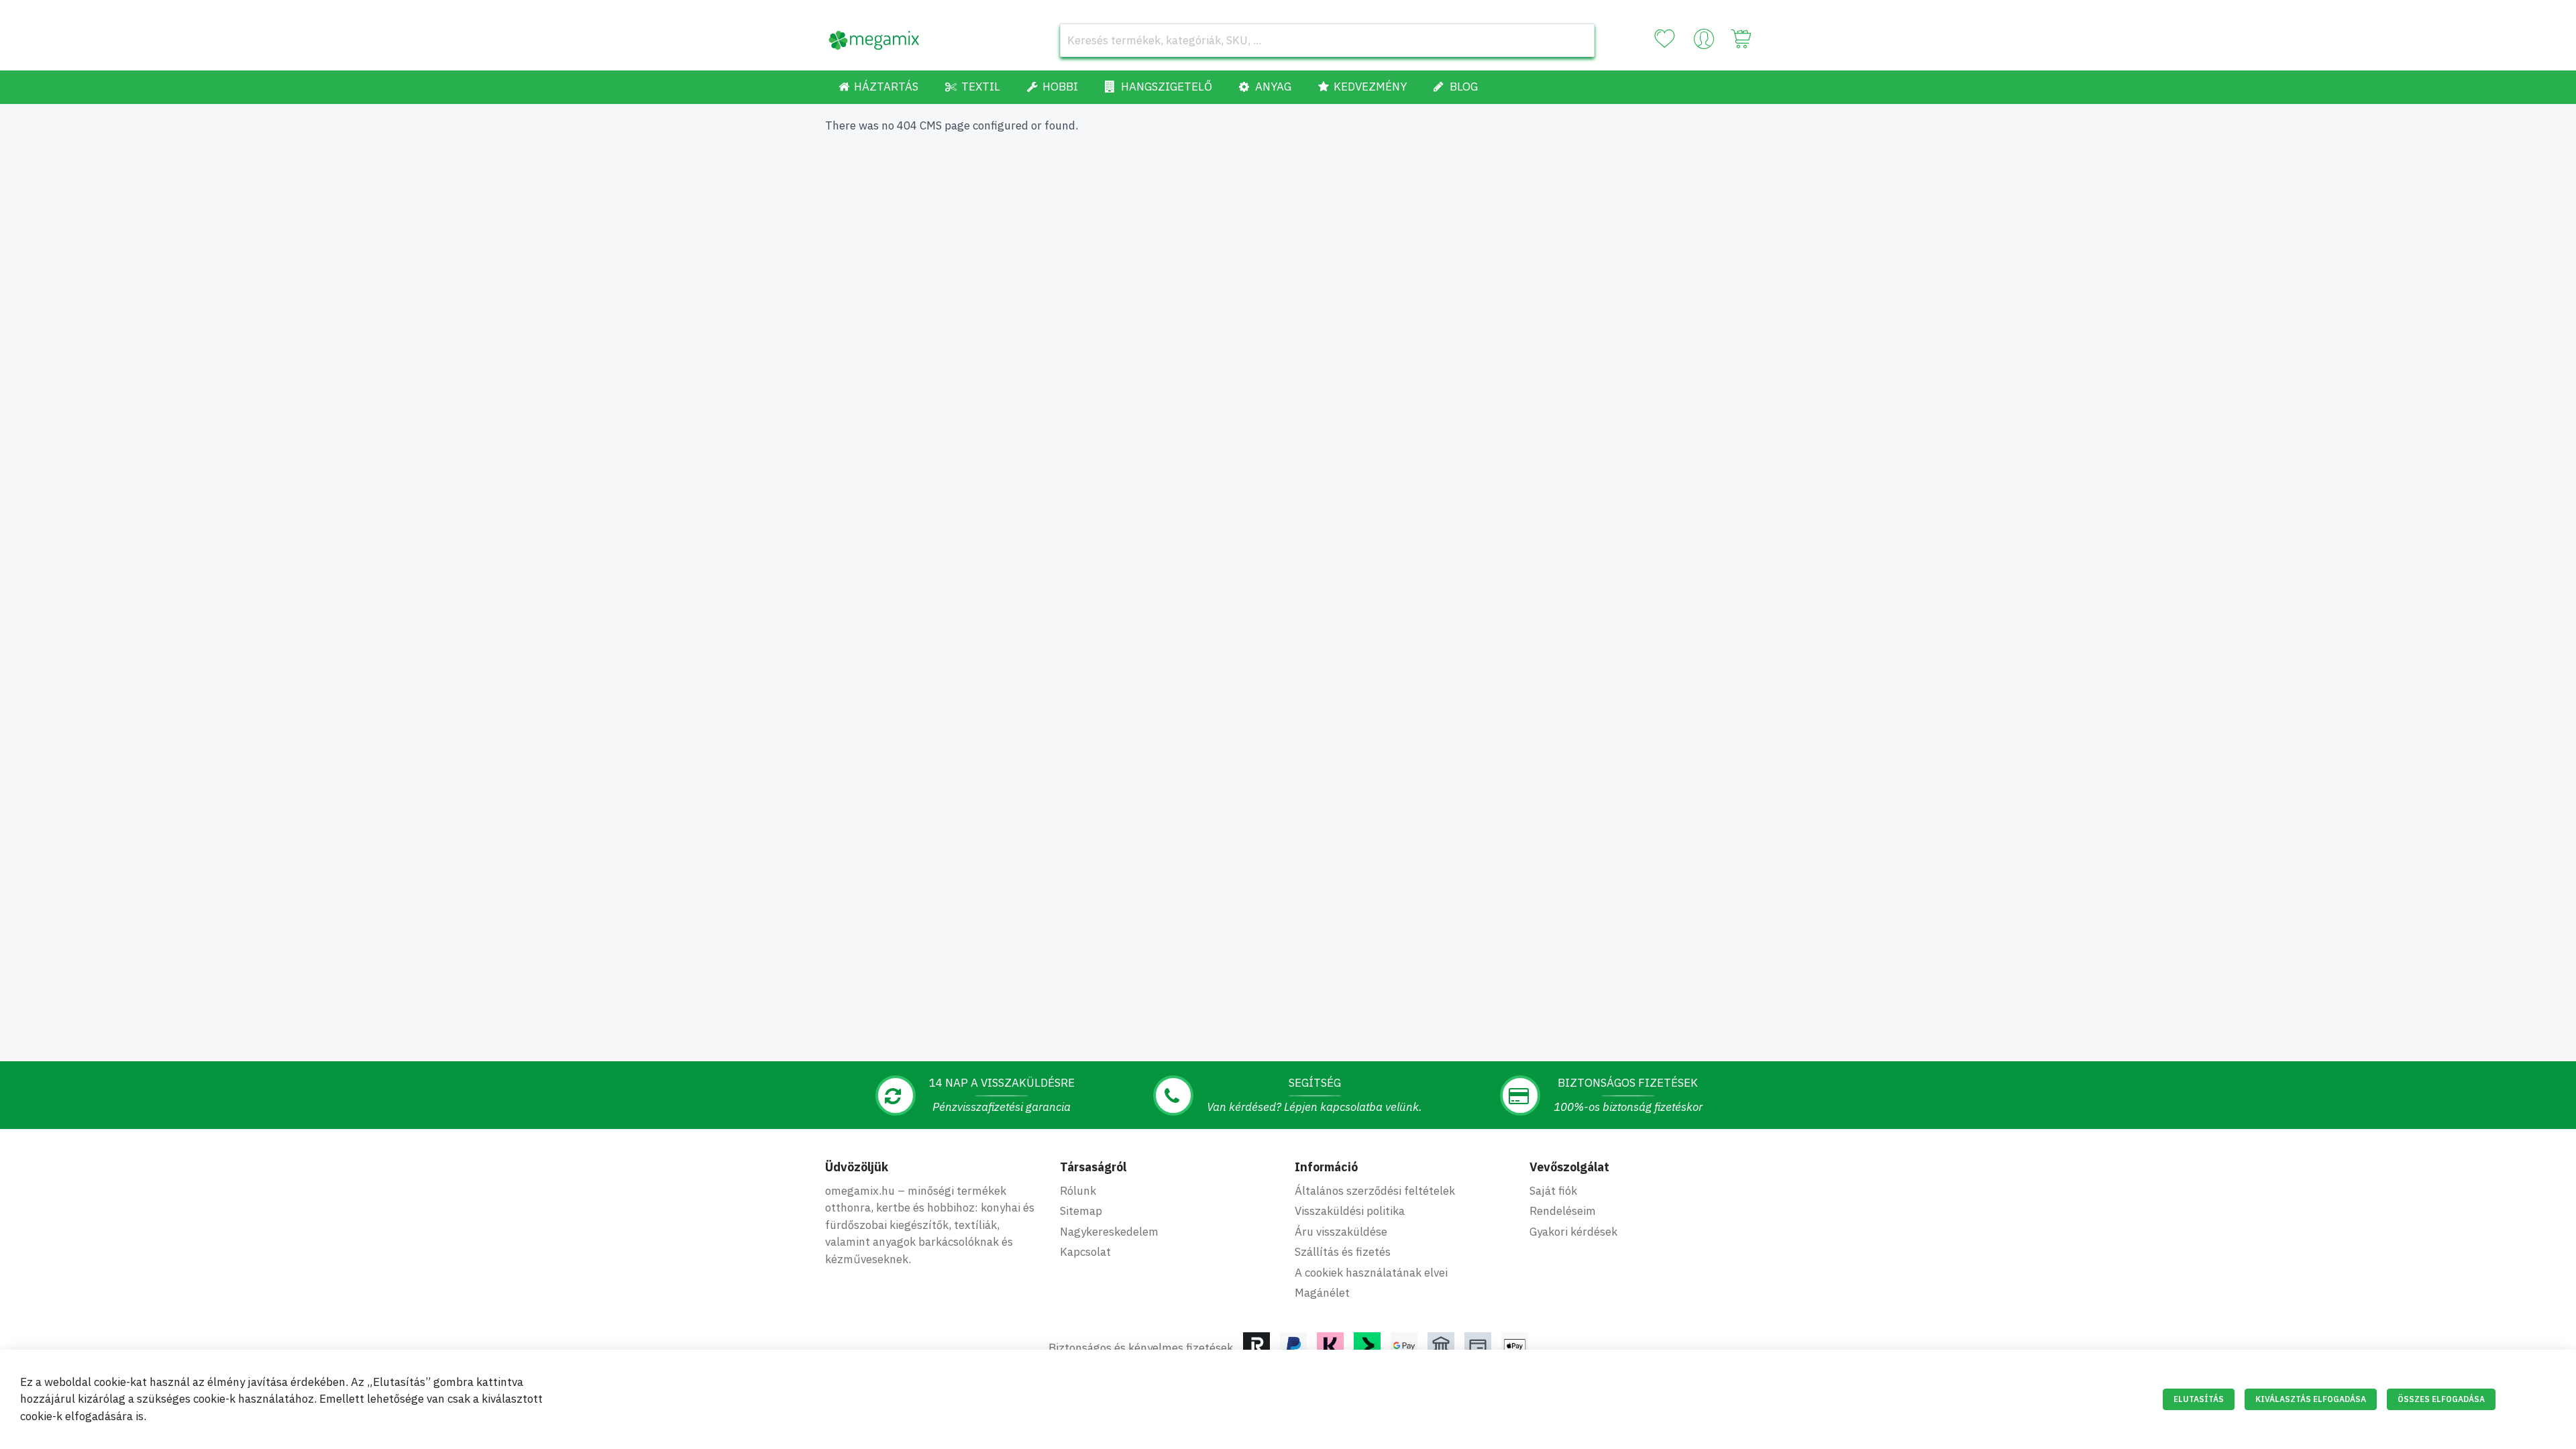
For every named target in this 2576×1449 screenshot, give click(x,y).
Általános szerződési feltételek (1375, 1191)
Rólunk (1078, 1191)
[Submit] (1578, 40)
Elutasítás (2199, 1399)
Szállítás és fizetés (1343, 1252)
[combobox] (1327, 40)
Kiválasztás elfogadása (2311, 1399)
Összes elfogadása (2441, 1399)
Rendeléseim (1563, 1211)
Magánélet (1322, 1293)
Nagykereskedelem (1109, 1232)
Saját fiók (1553, 1191)
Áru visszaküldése (1341, 1232)
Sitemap (1081, 1211)
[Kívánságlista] (1664, 39)
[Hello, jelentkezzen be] (1704, 42)
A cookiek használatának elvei (1371, 1273)
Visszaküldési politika (1350, 1211)
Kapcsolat (1085, 1252)
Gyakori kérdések (1573, 1232)
